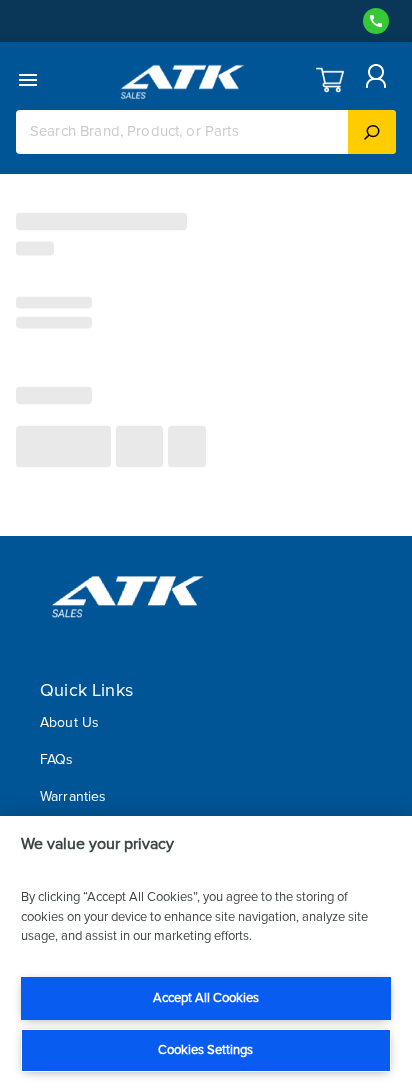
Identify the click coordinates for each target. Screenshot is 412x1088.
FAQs (57, 759)
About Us (69, 722)
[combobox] (182, 131)
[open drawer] (28, 80)
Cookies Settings (205, 1050)
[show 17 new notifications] (330, 80)
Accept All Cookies (206, 998)
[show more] (373, 80)
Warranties (73, 796)
